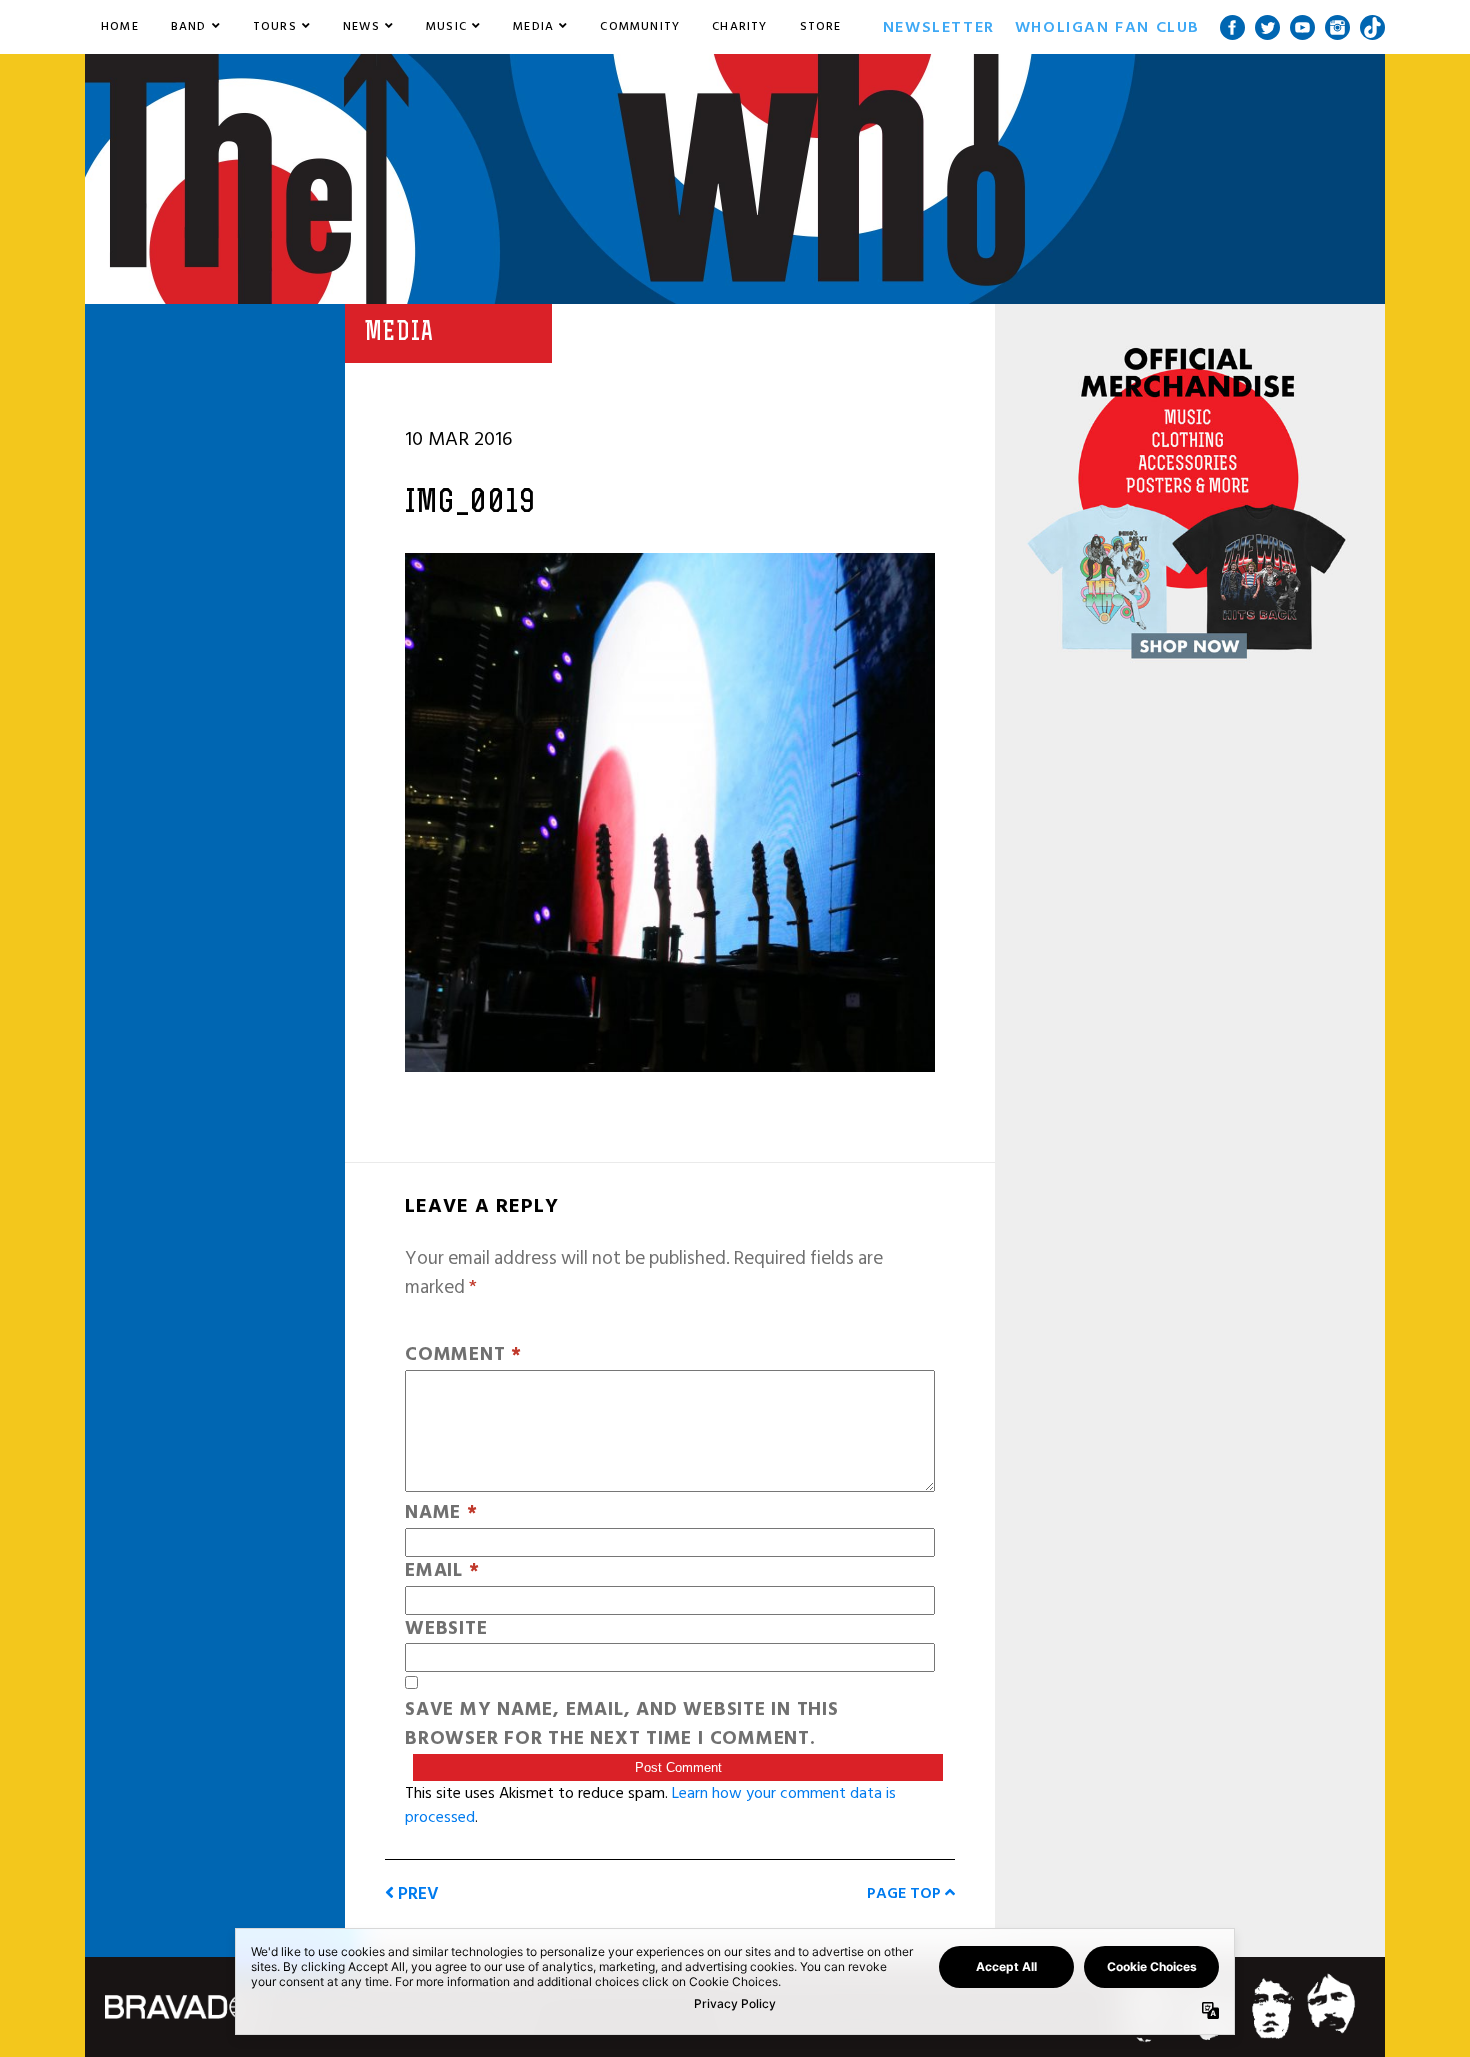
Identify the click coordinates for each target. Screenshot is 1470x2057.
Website (446, 1629)
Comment (463, 1355)
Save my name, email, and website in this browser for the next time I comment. (622, 1725)
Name (441, 1513)
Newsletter (939, 27)
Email (442, 1571)
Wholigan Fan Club (1107, 27)
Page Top (906, 1893)
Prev (416, 1893)
